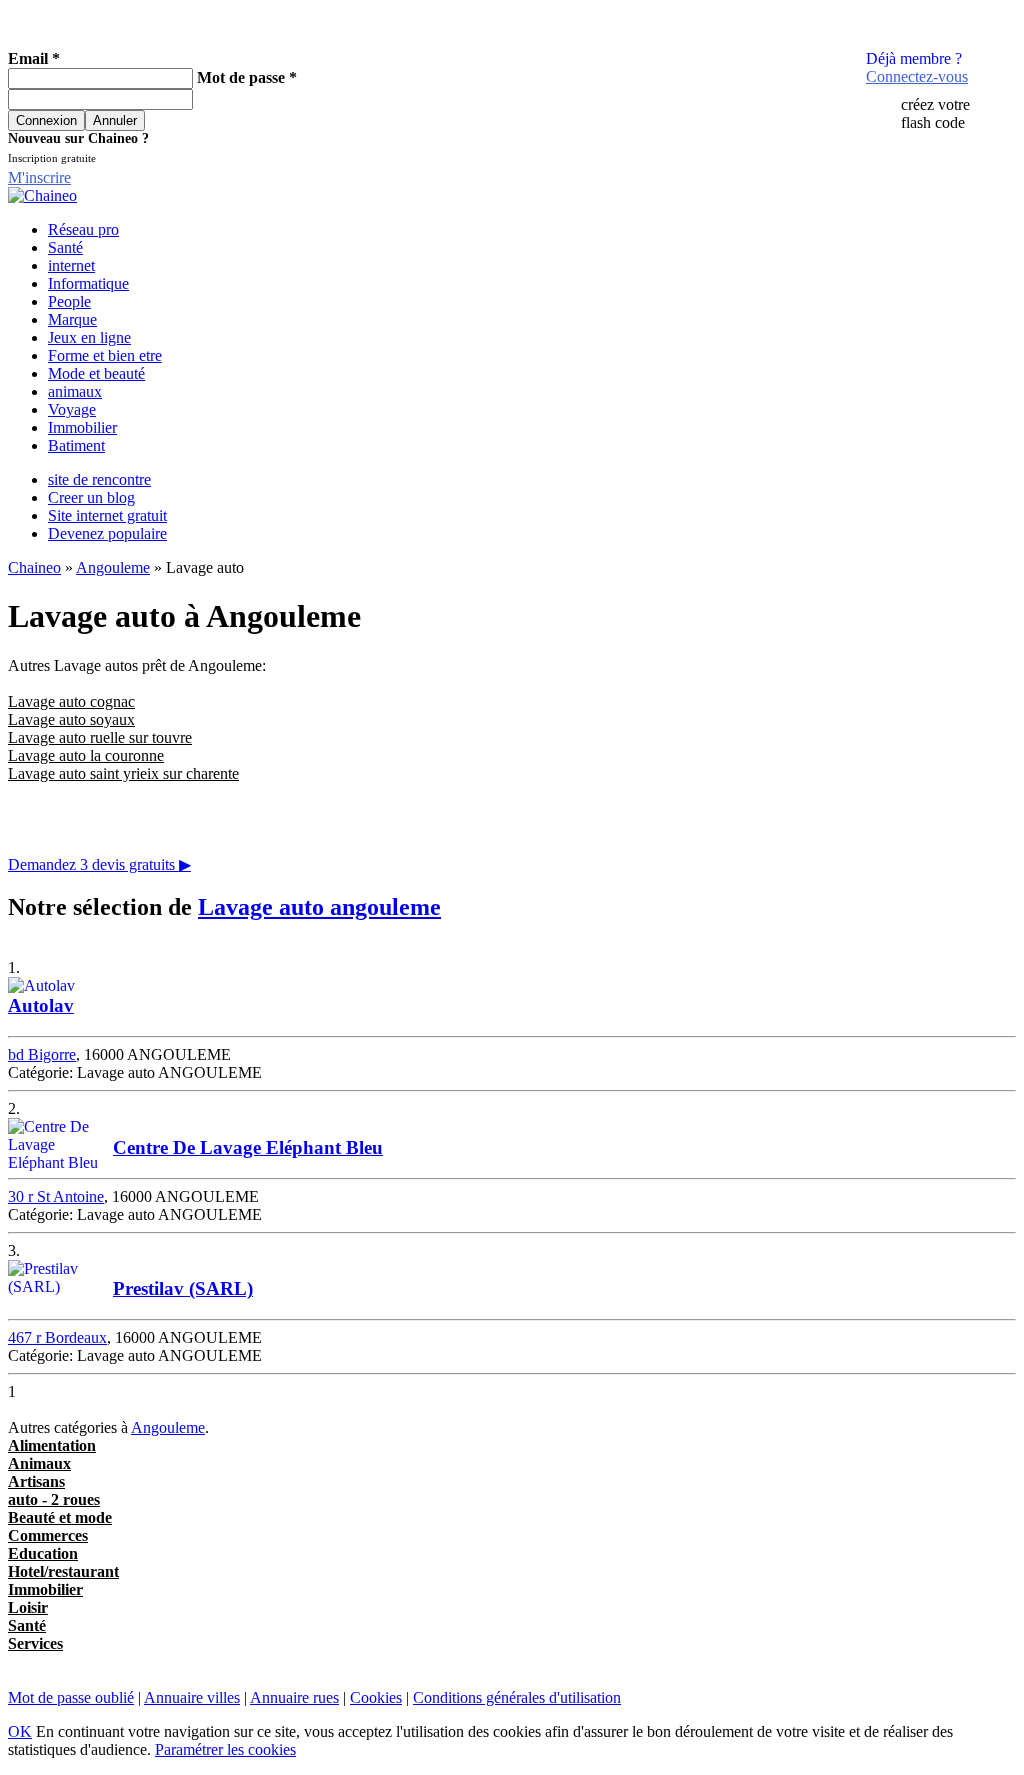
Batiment (76, 445)
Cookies (376, 1697)
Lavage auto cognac (71, 701)
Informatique (88, 283)
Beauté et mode (60, 1517)
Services (35, 1643)
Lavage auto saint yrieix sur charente (123, 773)
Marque (72, 319)
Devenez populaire (107, 533)
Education (43, 1553)
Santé (65, 247)
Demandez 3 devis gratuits (99, 864)
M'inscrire (39, 177)
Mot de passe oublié (71, 1697)
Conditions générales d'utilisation (517, 1697)
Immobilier (82, 427)
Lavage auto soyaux (71, 719)
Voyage (72, 409)
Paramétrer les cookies (225, 1749)
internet (71, 265)
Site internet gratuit (107, 515)
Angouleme (113, 567)
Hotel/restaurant (63, 1571)
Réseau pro (83, 229)
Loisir (28, 1607)
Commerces (48, 1535)
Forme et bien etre (105, 355)
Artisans (36, 1481)
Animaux (39, 1463)
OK (20, 1731)
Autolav (41, 1005)
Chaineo (34, 567)
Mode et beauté (96, 373)
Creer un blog (91, 497)
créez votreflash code (935, 113)
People (69, 301)
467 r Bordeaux (57, 1337)
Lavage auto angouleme (319, 907)
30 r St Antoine (56, 1196)
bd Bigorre (42, 1054)
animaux (75, 391)
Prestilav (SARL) (183, 1288)
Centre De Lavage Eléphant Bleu (248, 1147)
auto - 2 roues (54, 1499)
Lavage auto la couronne (86, 755)
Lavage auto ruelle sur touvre (100, 737)
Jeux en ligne (89, 337)
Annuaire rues (294, 1697)
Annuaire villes (192, 1697)
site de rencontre (99, 479)
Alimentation (52, 1445)
